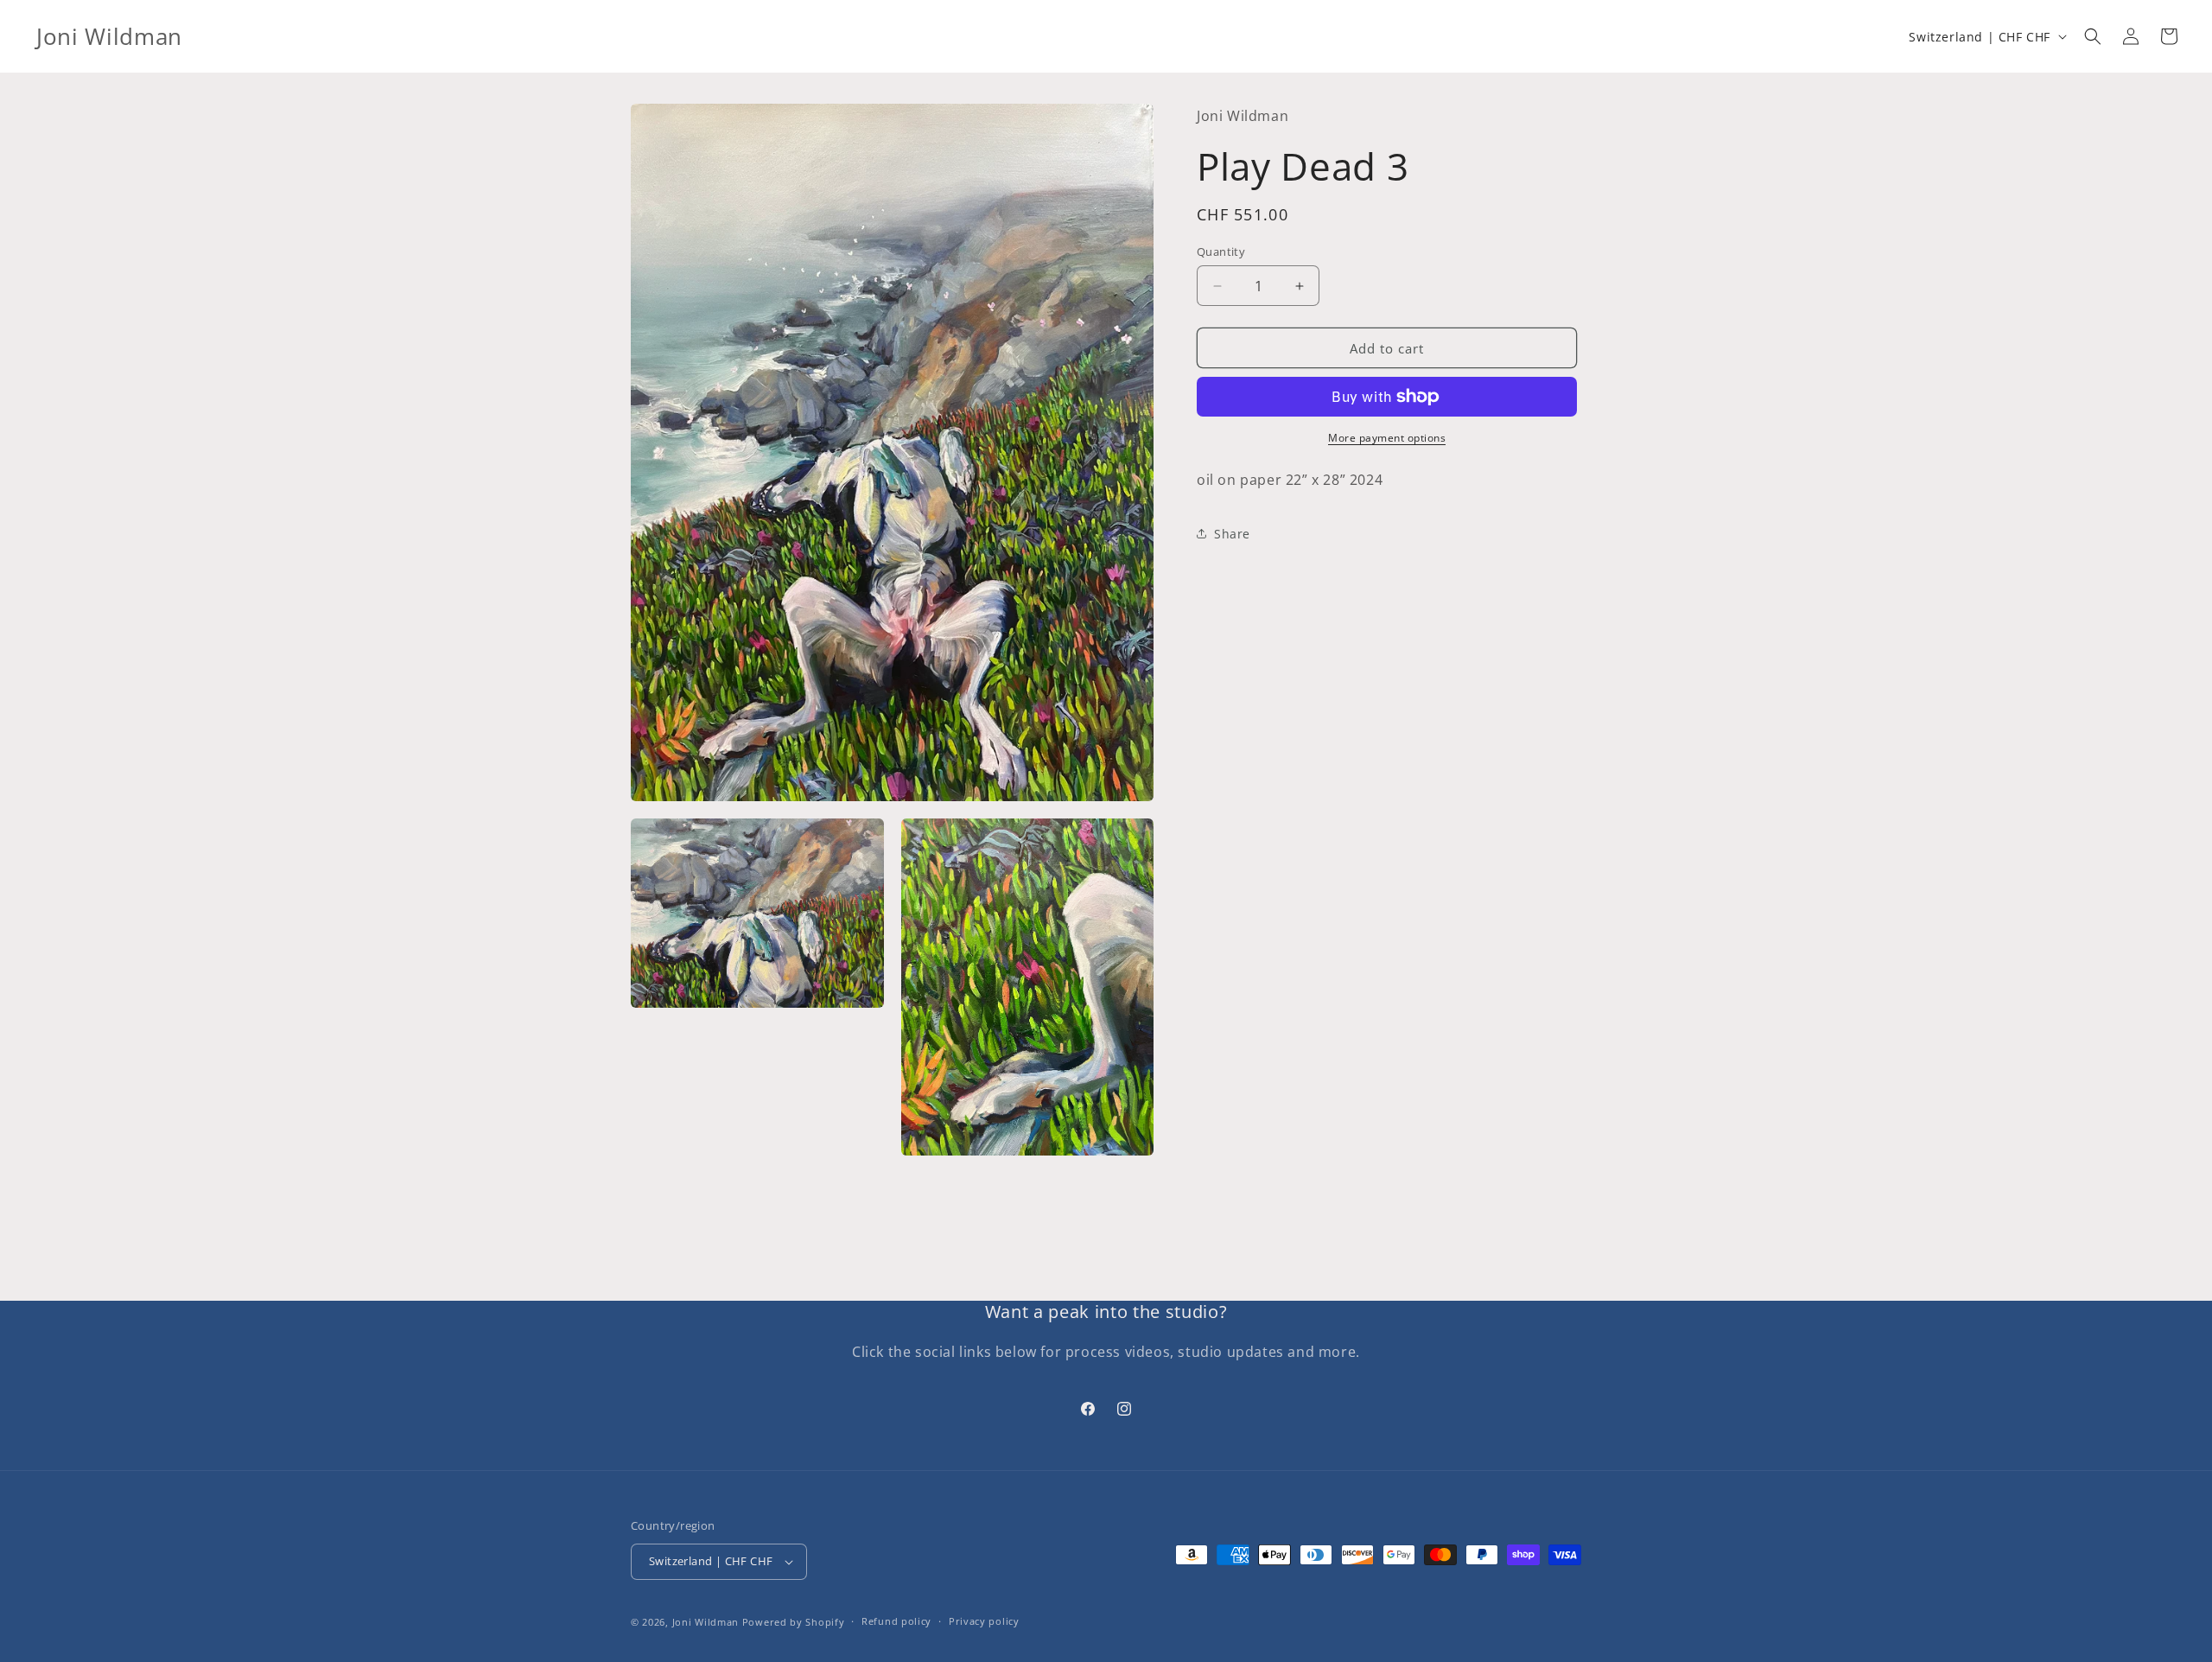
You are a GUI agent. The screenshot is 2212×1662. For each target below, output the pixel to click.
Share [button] (1232, 534)
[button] (2093, 36)
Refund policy (896, 1621)
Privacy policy (984, 1621)
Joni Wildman (706, 1622)
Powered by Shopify (794, 1622)
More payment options (1387, 438)
